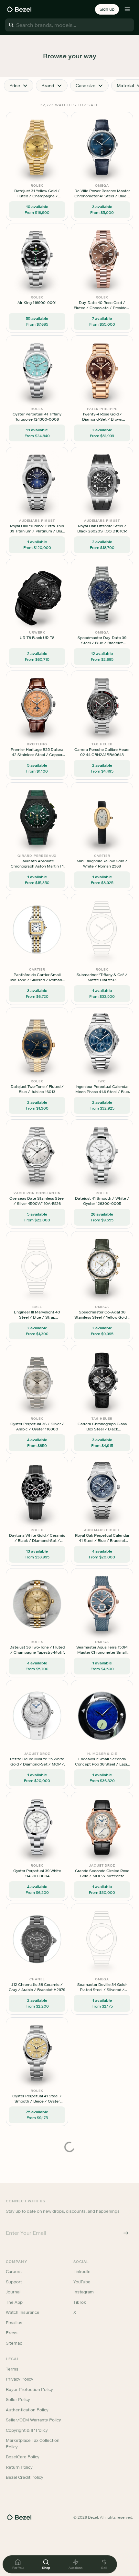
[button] (107, 9)
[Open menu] (127, 9)
